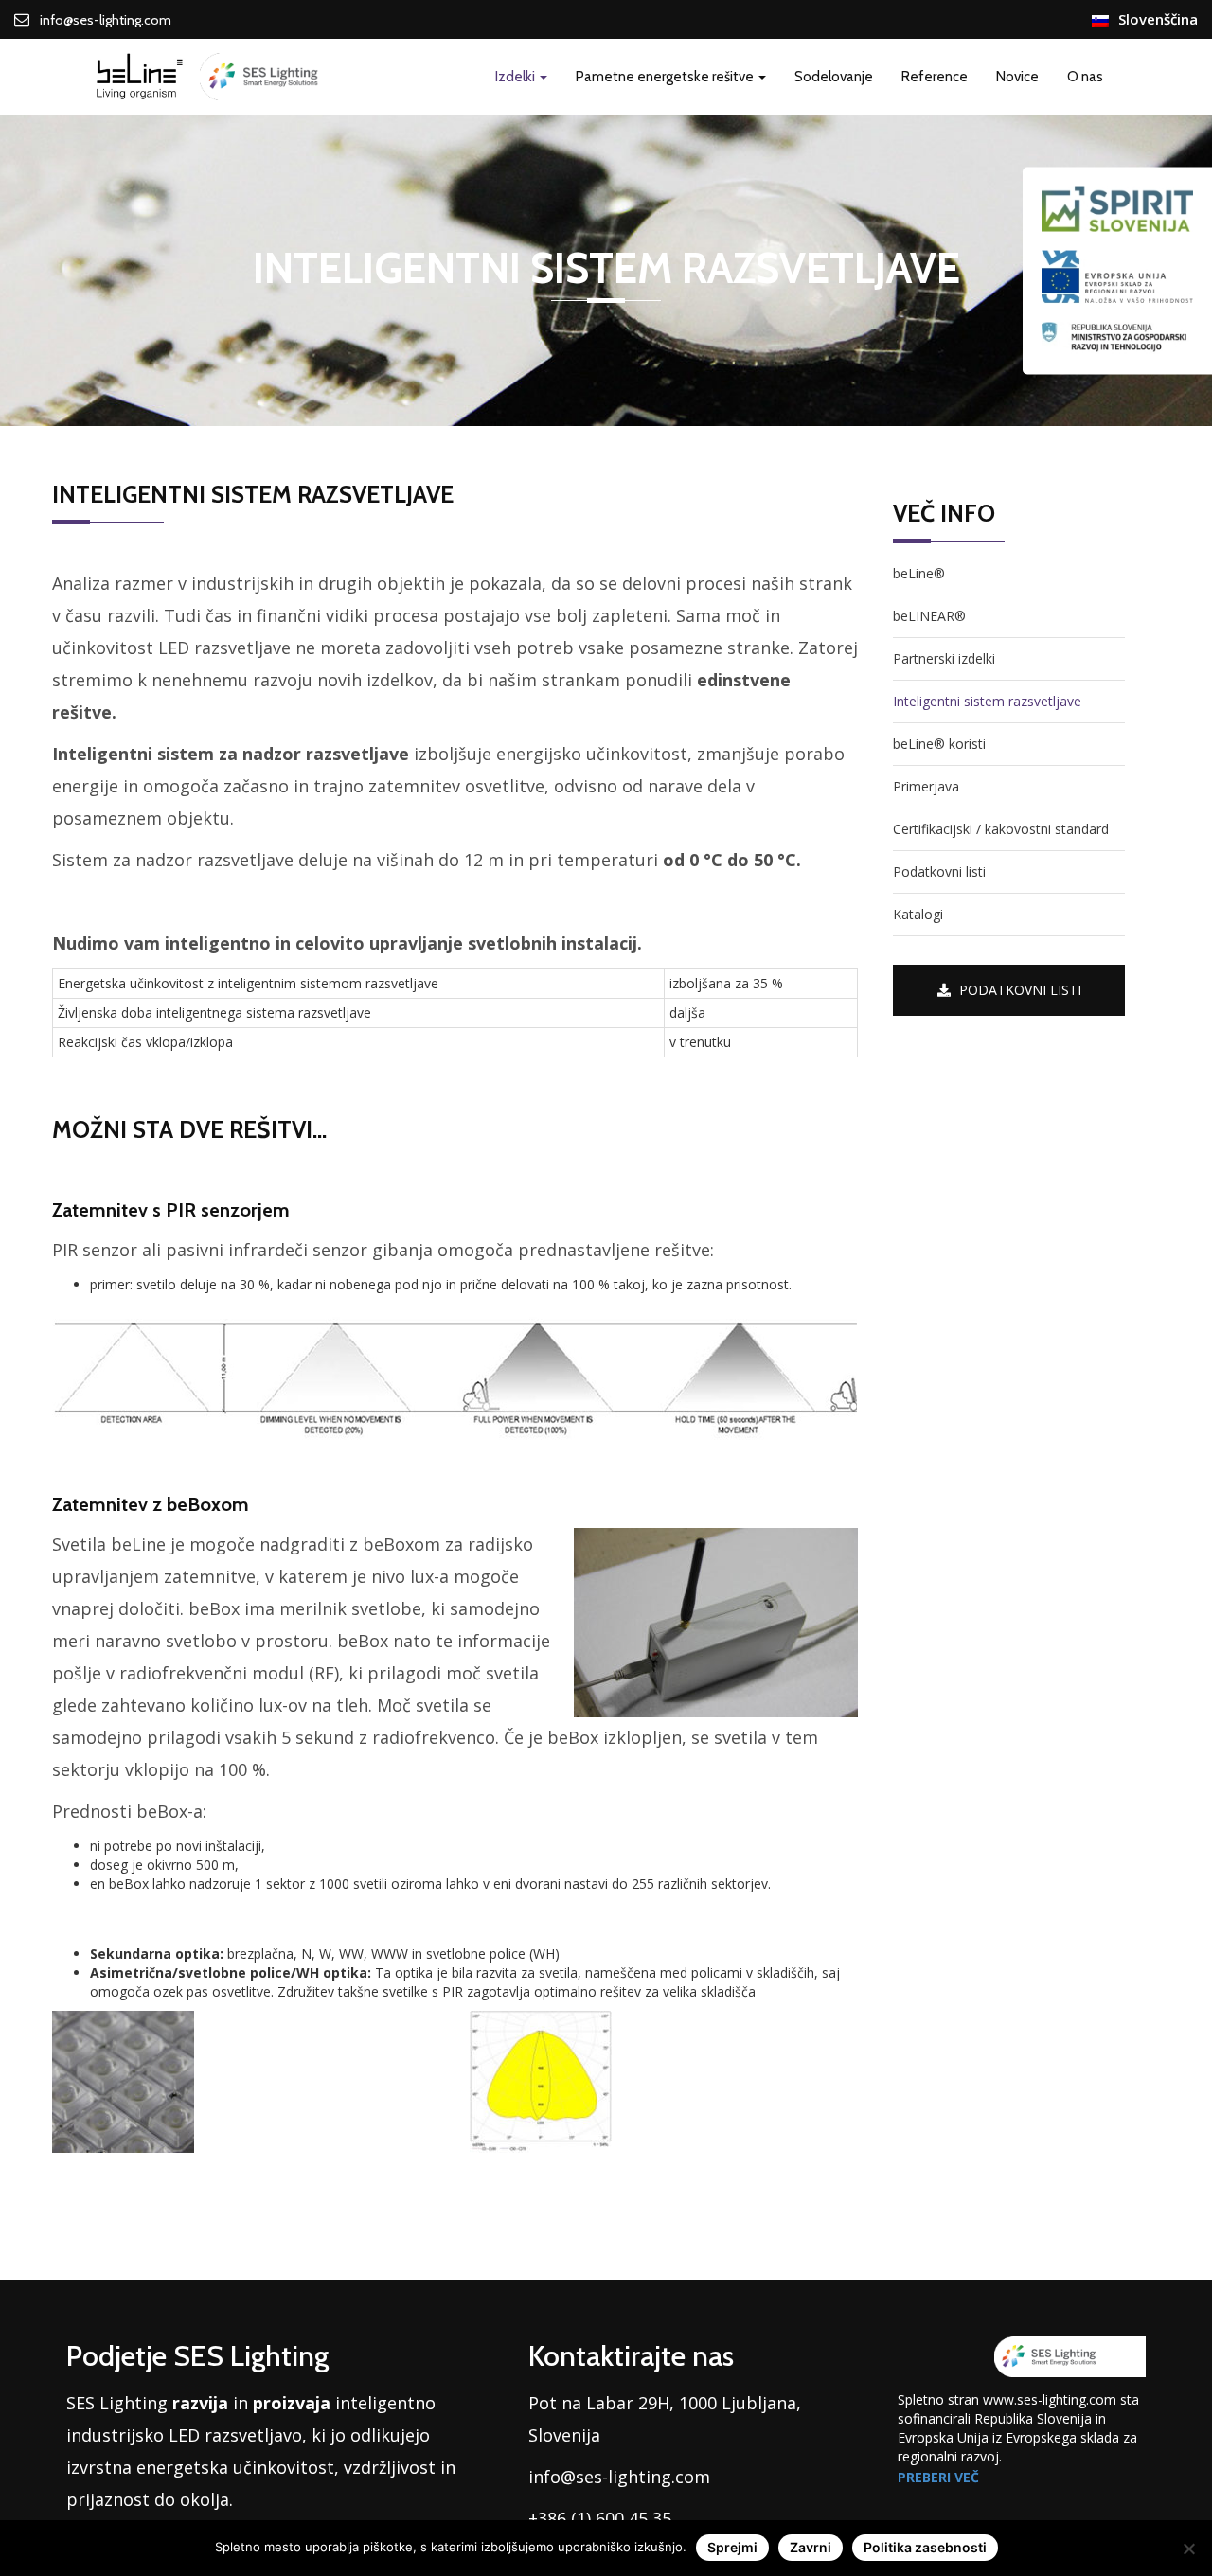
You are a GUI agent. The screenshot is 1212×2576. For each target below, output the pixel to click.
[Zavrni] (1188, 2549)
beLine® (919, 573)
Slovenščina (1158, 19)
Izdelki (517, 77)
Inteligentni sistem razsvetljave (987, 701)
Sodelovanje (834, 77)
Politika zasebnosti (925, 2547)
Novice (1017, 77)
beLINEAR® (929, 616)
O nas (1085, 77)
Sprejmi (732, 2547)
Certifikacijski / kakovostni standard (1001, 829)
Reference (935, 77)
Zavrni (811, 2547)
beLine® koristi (939, 744)
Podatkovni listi (939, 871)
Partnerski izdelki (944, 658)
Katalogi (918, 914)
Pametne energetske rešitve (666, 77)
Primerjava (926, 786)
